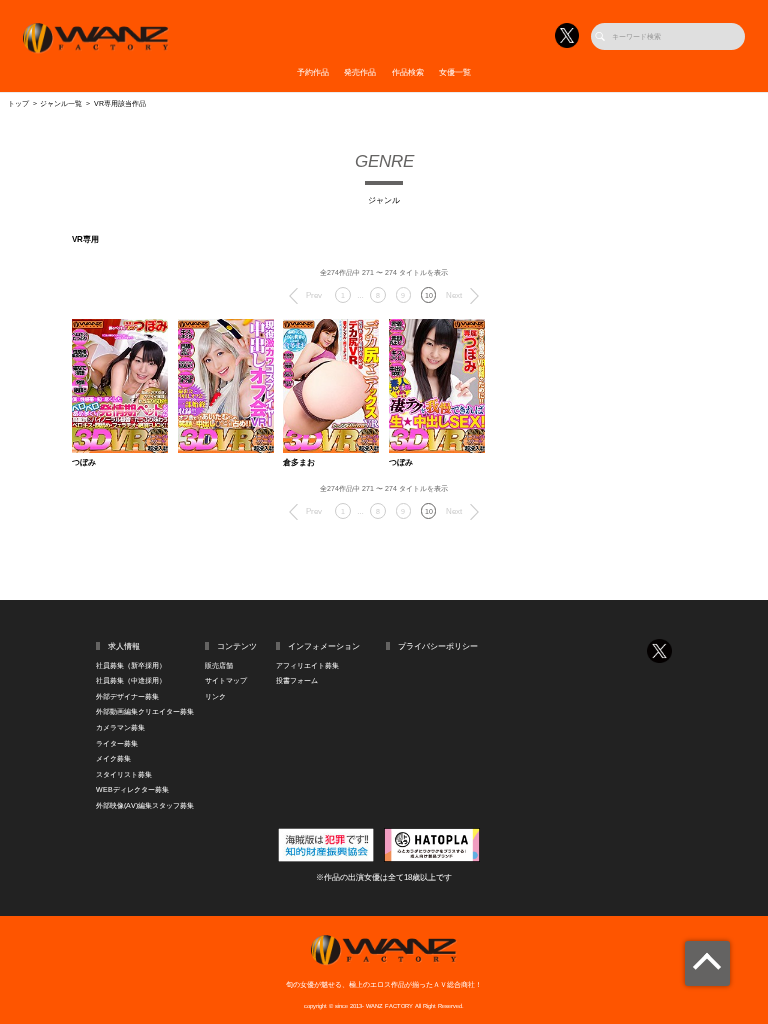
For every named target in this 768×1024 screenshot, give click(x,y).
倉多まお (299, 463)
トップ (18, 103)
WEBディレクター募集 (132, 789)
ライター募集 (117, 743)
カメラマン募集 (120, 727)
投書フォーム (297, 680)
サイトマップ (226, 680)
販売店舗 (219, 665)
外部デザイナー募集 (127, 696)
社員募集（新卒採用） (131, 665)
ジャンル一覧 (61, 103)
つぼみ (84, 463)
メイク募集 (113, 758)
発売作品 (360, 72)
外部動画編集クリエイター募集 (145, 711)
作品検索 (408, 72)
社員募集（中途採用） (131, 680)
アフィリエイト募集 (307, 665)
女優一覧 (455, 72)
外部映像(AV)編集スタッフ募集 (145, 805)
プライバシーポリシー (438, 646)
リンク (215, 696)
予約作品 (313, 72)
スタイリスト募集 (124, 774)
